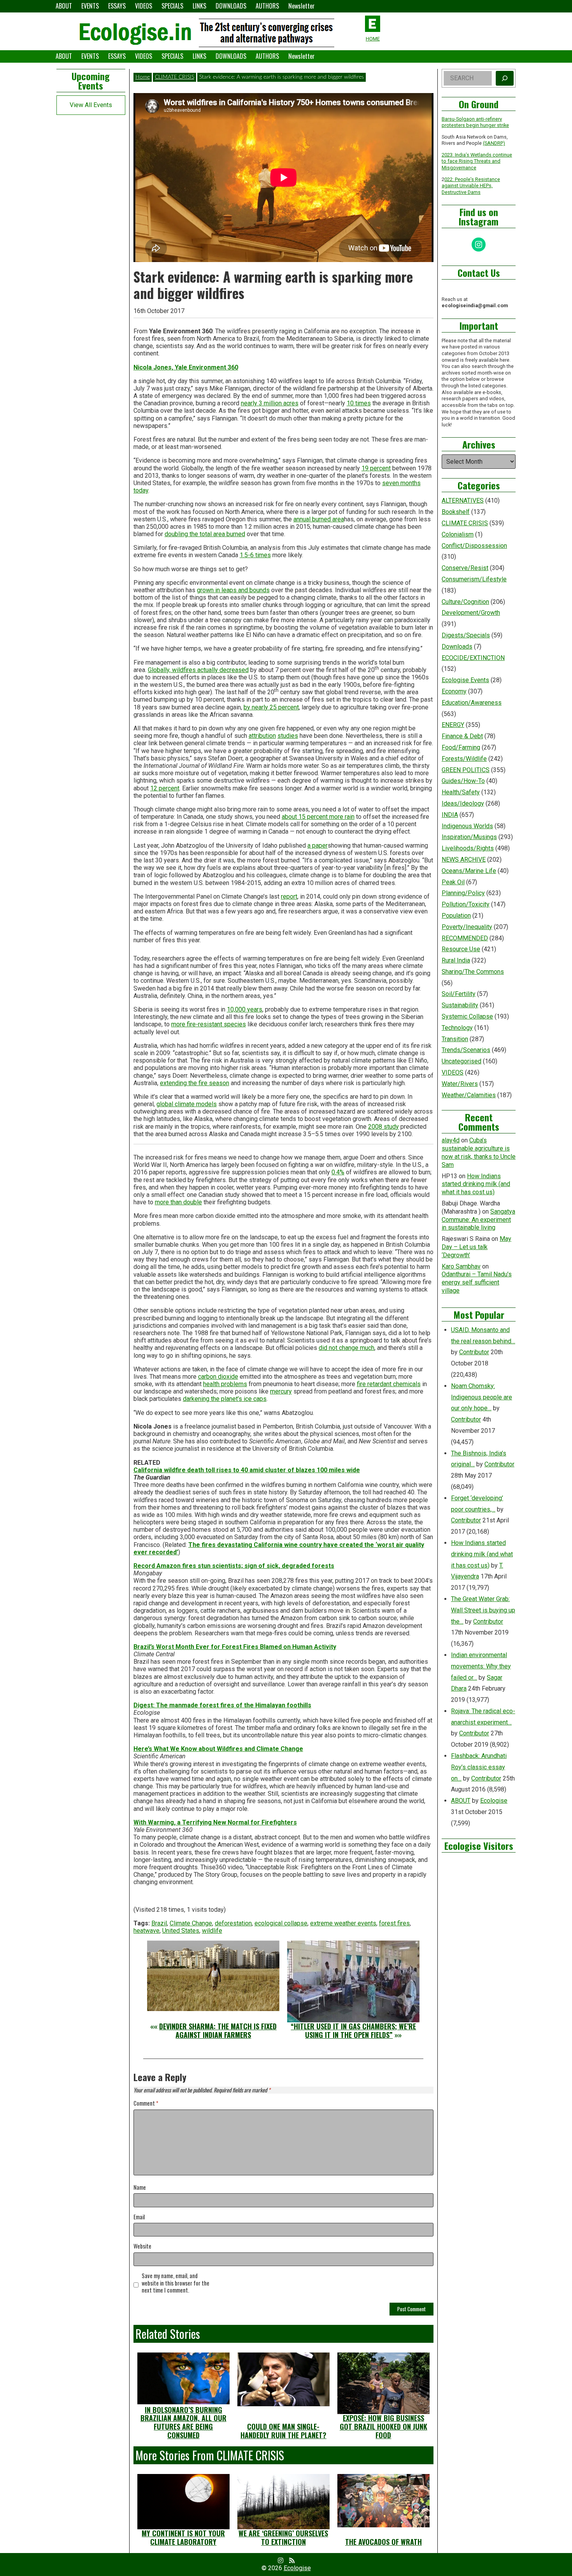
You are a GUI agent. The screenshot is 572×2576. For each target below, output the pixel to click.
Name (140, 2188)
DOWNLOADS (231, 6)
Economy (454, 691)
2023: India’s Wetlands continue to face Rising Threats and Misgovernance (477, 161)
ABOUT (64, 6)
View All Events (91, 105)
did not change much (347, 1348)
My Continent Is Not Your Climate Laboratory (183, 2537)
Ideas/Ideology (463, 803)
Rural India (456, 960)
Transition (455, 1039)
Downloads (457, 647)
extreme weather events (343, 1923)
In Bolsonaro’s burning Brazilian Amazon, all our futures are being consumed (183, 2422)
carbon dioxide (218, 1377)
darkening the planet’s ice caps (225, 1399)
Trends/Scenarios (466, 1050)
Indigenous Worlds (467, 826)
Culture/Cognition (465, 602)
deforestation (233, 1923)
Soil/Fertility (459, 994)
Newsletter (302, 6)
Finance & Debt (462, 736)
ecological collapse (281, 1923)
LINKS (199, 6)
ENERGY (453, 725)
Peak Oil (453, 882)
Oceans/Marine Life (469, 871)
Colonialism (458, 534)
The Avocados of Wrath (383, 2542)
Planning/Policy (463, 893)
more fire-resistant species (209, 1024)
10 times (359, 403)
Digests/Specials (466, 635)
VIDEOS (144, 6)
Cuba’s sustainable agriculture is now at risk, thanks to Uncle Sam (479, 1152)
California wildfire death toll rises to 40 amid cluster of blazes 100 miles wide (247, 1470)
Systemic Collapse (467, 1016)
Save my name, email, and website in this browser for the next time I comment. (175, 2283)
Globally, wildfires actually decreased (198, 670)
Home (143, 77)
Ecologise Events (465, 680)
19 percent (376, 468)
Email (139, 2217)
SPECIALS (172, 6)
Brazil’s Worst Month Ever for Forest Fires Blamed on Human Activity (235, 1647)
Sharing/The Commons (473, 972)
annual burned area (319, 519)
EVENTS (90, 6)
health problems (225, 1384)
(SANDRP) (494, 143)
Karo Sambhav (461, 1266)
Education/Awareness (472, 703)
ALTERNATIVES (463, 501)
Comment (146, 2104)
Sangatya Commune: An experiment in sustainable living (478, 1220)
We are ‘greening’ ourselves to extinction (283, 2537)
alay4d (451, 1140)
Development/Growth (471, 613)
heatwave (147, 1931)
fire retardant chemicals (389, 1384)
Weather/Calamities (469, 1095)
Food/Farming (461, 747)
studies (288, 736)
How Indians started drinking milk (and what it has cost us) (476, 1184)
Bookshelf (456, 512)
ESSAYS (117, 6)
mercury (281, 1391)
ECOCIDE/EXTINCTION (473, 658)
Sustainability (460, 1005)
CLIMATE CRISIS (175, 77)
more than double (178, 1202)
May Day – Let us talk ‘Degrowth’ (476, 1247)
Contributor (474, 1352)
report (289, 896)
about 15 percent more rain (318, 817)
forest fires (394, 1923)
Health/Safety (461, 792)
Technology (457, 1028)
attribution (262, 736)
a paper (318, 845)
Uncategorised (461, 1061)
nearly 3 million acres (270, 403)
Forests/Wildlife (464, 759)
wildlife (212, 1931)
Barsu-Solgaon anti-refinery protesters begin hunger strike (475, 122)
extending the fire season (195, 1083)
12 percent (165, 788)
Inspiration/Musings (469, 837)
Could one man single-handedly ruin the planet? (283, 2431)
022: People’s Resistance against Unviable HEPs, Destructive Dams (471, 186)
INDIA (450, 815)
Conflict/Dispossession (474, 546)
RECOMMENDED (465, 938)
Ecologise (494, 1801)
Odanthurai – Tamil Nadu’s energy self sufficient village (477, 1282)
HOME (373, 39)
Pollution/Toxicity (466, 904)
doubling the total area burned (205, 534)
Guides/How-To (463, 781)
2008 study (383, 1127)
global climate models (187, 1104)
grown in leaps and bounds (233, 590)
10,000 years (245, 1009)
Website (142, 2246)
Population (456, 916)
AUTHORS (267, 6)
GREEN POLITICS (466, 770)
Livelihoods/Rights (468, 848)
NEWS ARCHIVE (464, 860)
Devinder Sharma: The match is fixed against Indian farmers (218, 2031)
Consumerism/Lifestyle (474, 579)
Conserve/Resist (465, 568)
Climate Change (191, 1923)
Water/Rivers (460, 1084)
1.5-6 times (255, 555)
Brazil (159, 1923)
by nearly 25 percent (271, 707)
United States (181, 1931)
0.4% (338, 1172)
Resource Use (461, 949)
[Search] (505, 78)
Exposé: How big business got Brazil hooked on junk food (383, 2426)
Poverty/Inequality (467, 927)
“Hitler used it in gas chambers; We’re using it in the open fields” (353, 2031)
